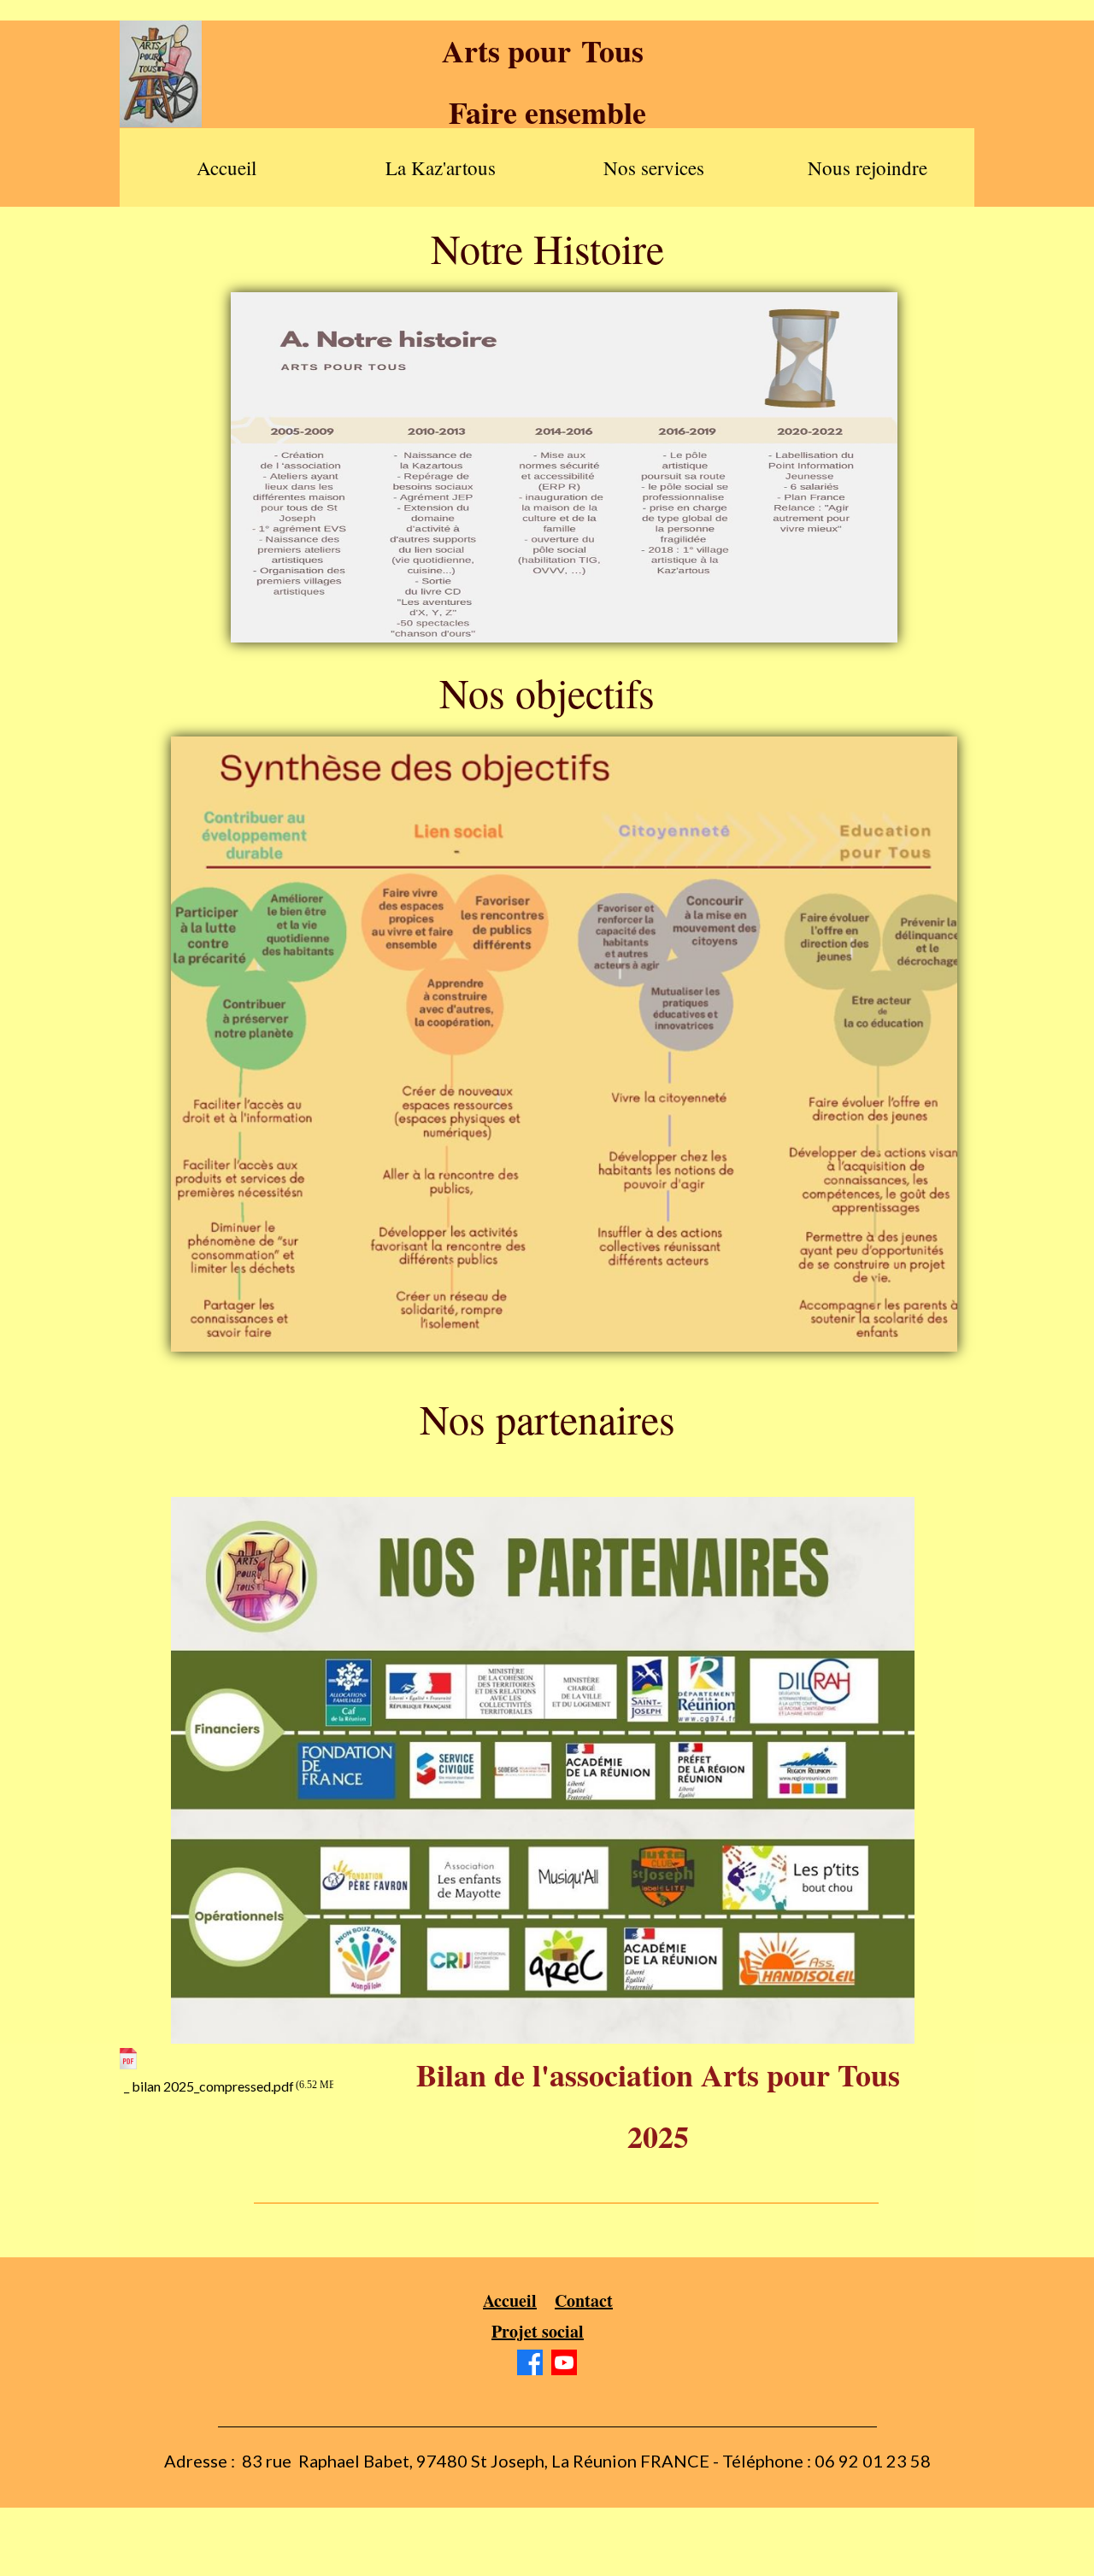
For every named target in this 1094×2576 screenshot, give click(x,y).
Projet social (538, 2331)
